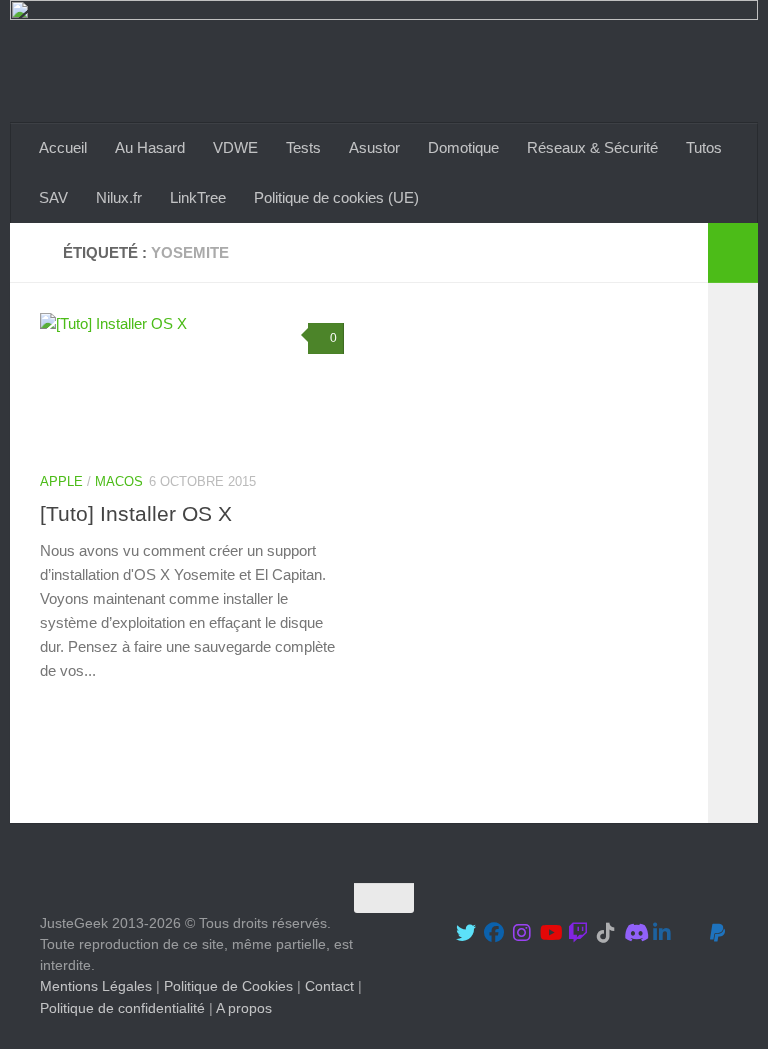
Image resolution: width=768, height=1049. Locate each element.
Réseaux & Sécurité (592, 147)
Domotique (463, 147)
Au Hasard (150, 147)
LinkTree (198, 197)
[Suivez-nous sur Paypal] (718, 933)
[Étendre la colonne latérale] (733, 253)
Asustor (374, 147)
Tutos (704, 147)
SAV (53, 197)
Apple (61, 481)
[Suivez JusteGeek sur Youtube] (550, 933)
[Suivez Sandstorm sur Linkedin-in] (662, 933)
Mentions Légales (96, 987)
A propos (244, 1008)
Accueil (63, 147)
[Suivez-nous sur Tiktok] (606, 933)
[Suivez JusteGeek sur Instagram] (522, 933)
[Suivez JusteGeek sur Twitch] (578, 933)
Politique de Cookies (228, 987)
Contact (329, 987)
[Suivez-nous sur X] (466, 933)
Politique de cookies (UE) (336, 197)
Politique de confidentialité (122, 1008)
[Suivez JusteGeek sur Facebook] (494, 933)
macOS (119, 481)
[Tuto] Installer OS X (136, 513)
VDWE (235, 147)
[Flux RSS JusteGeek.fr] (690, 933)
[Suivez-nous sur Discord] (634, 933)
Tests (303, 147)
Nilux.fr (119, 197)
